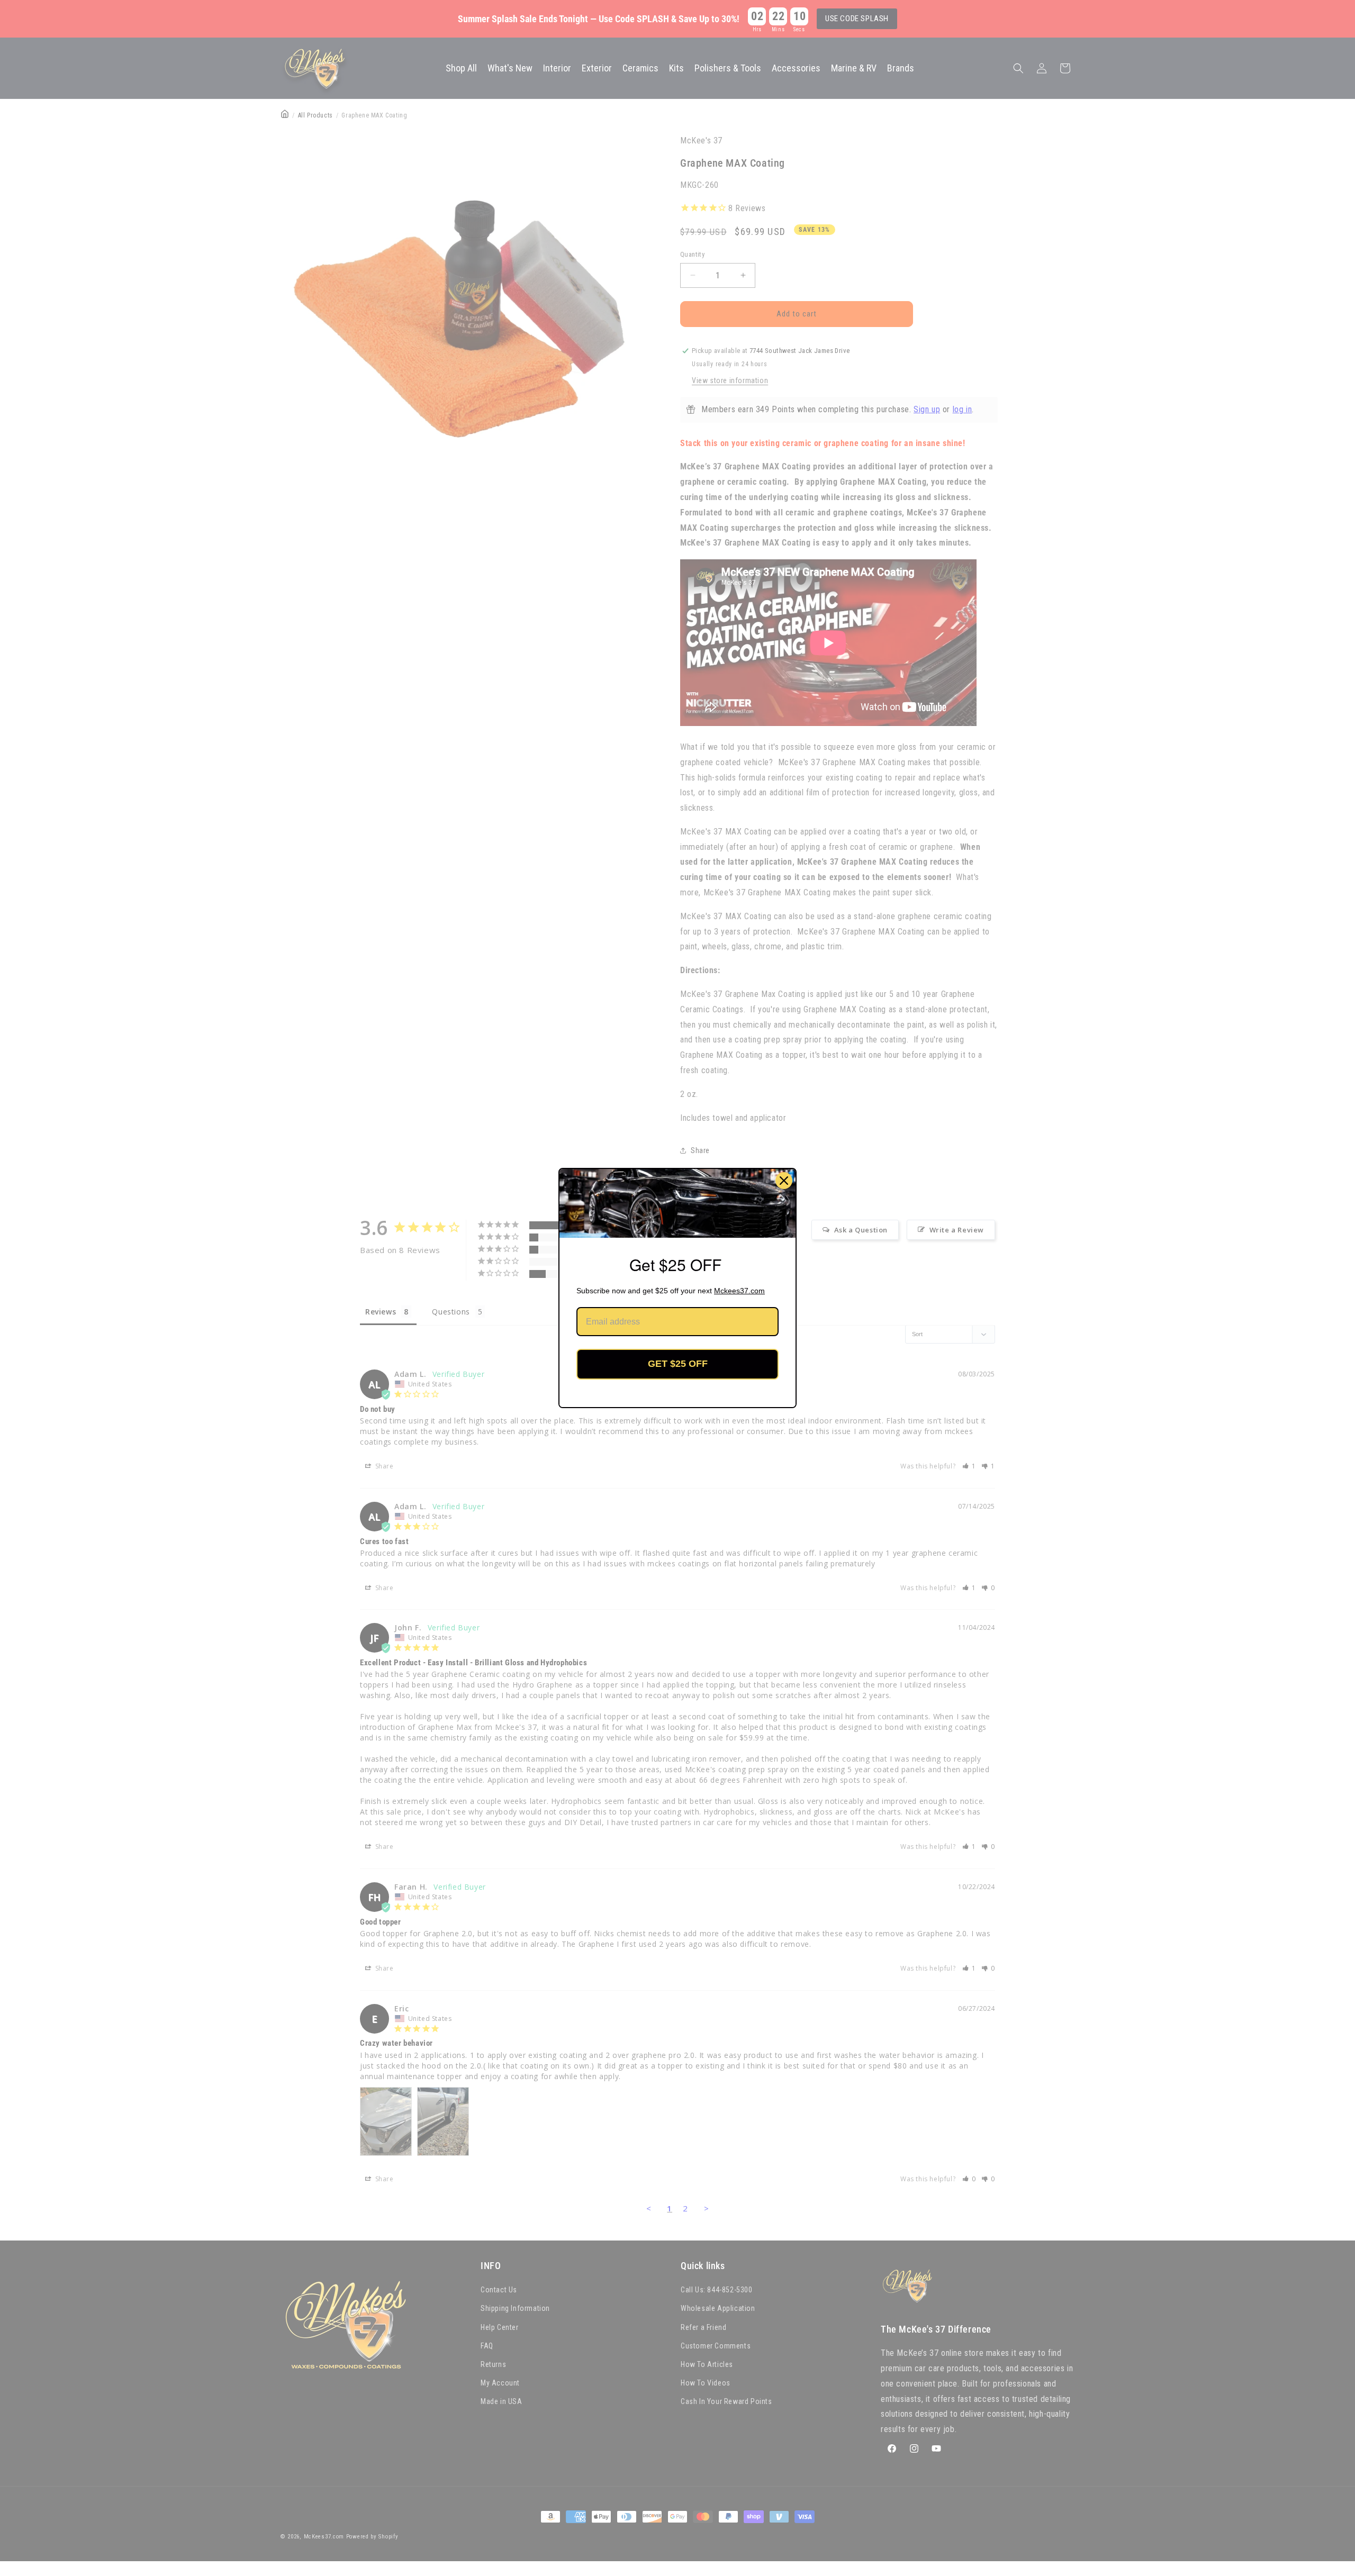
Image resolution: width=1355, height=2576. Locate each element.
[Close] (784, 1181)
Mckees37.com (739, 1291)
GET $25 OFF (678, 1364)
